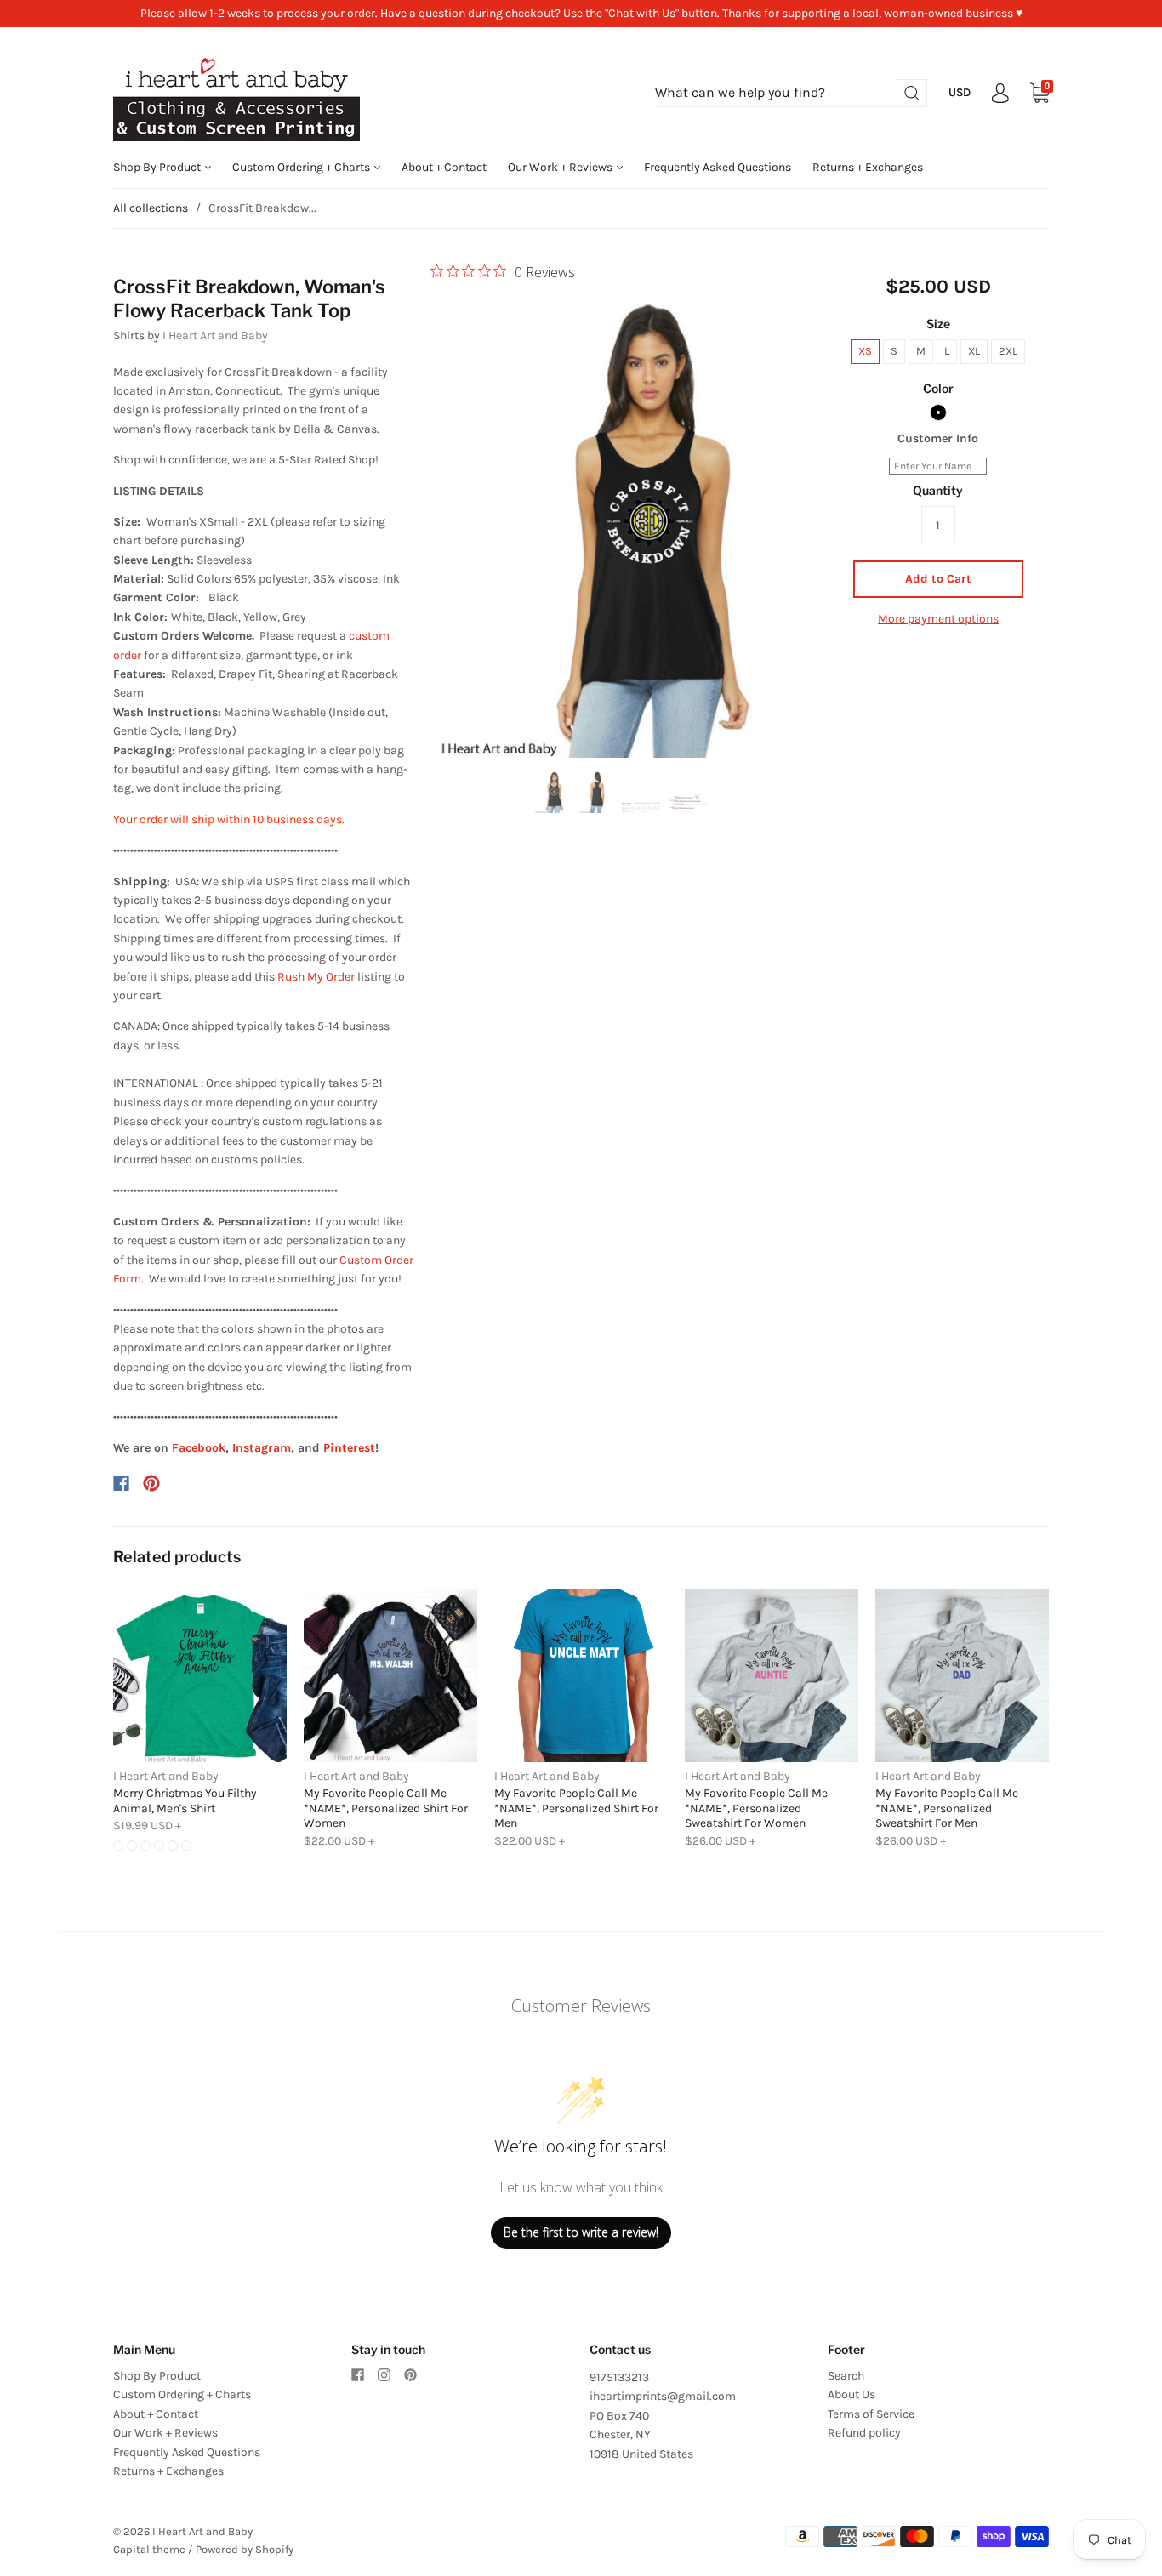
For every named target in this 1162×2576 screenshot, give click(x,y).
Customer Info (938, 438)
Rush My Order (316, 977)
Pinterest (349, 1448)
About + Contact (444, 167)
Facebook (199, 1448)
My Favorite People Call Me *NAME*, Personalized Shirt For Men (576, 1808)
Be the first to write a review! (581, 2232)
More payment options (938, 619)
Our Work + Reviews (561, 167)
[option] (621, 523)
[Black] (938, 412)
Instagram (262, 1448)
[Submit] (912, 93)
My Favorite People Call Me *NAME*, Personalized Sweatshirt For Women (756, 1808)
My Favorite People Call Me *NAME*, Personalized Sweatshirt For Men (947, 1808)
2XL (1008, 351)
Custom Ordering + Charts (302, 167)
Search (846, 2376)
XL (974, 351)
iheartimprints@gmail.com (663, 2396)
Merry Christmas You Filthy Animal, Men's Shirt (185, 1801)
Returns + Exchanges (868, 167)
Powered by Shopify (245, 2549)
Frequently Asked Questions (718, 167)
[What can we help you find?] (791, 93)
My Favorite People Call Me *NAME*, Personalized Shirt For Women (386, 1808)
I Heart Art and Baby (215, 336)
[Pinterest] (151, 1483)
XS (865, 351)
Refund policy (864, 2433)
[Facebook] (121, 1483)
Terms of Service (871, 2414)
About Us (852, 2394)
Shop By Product (158, 167)
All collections (151, 208)
